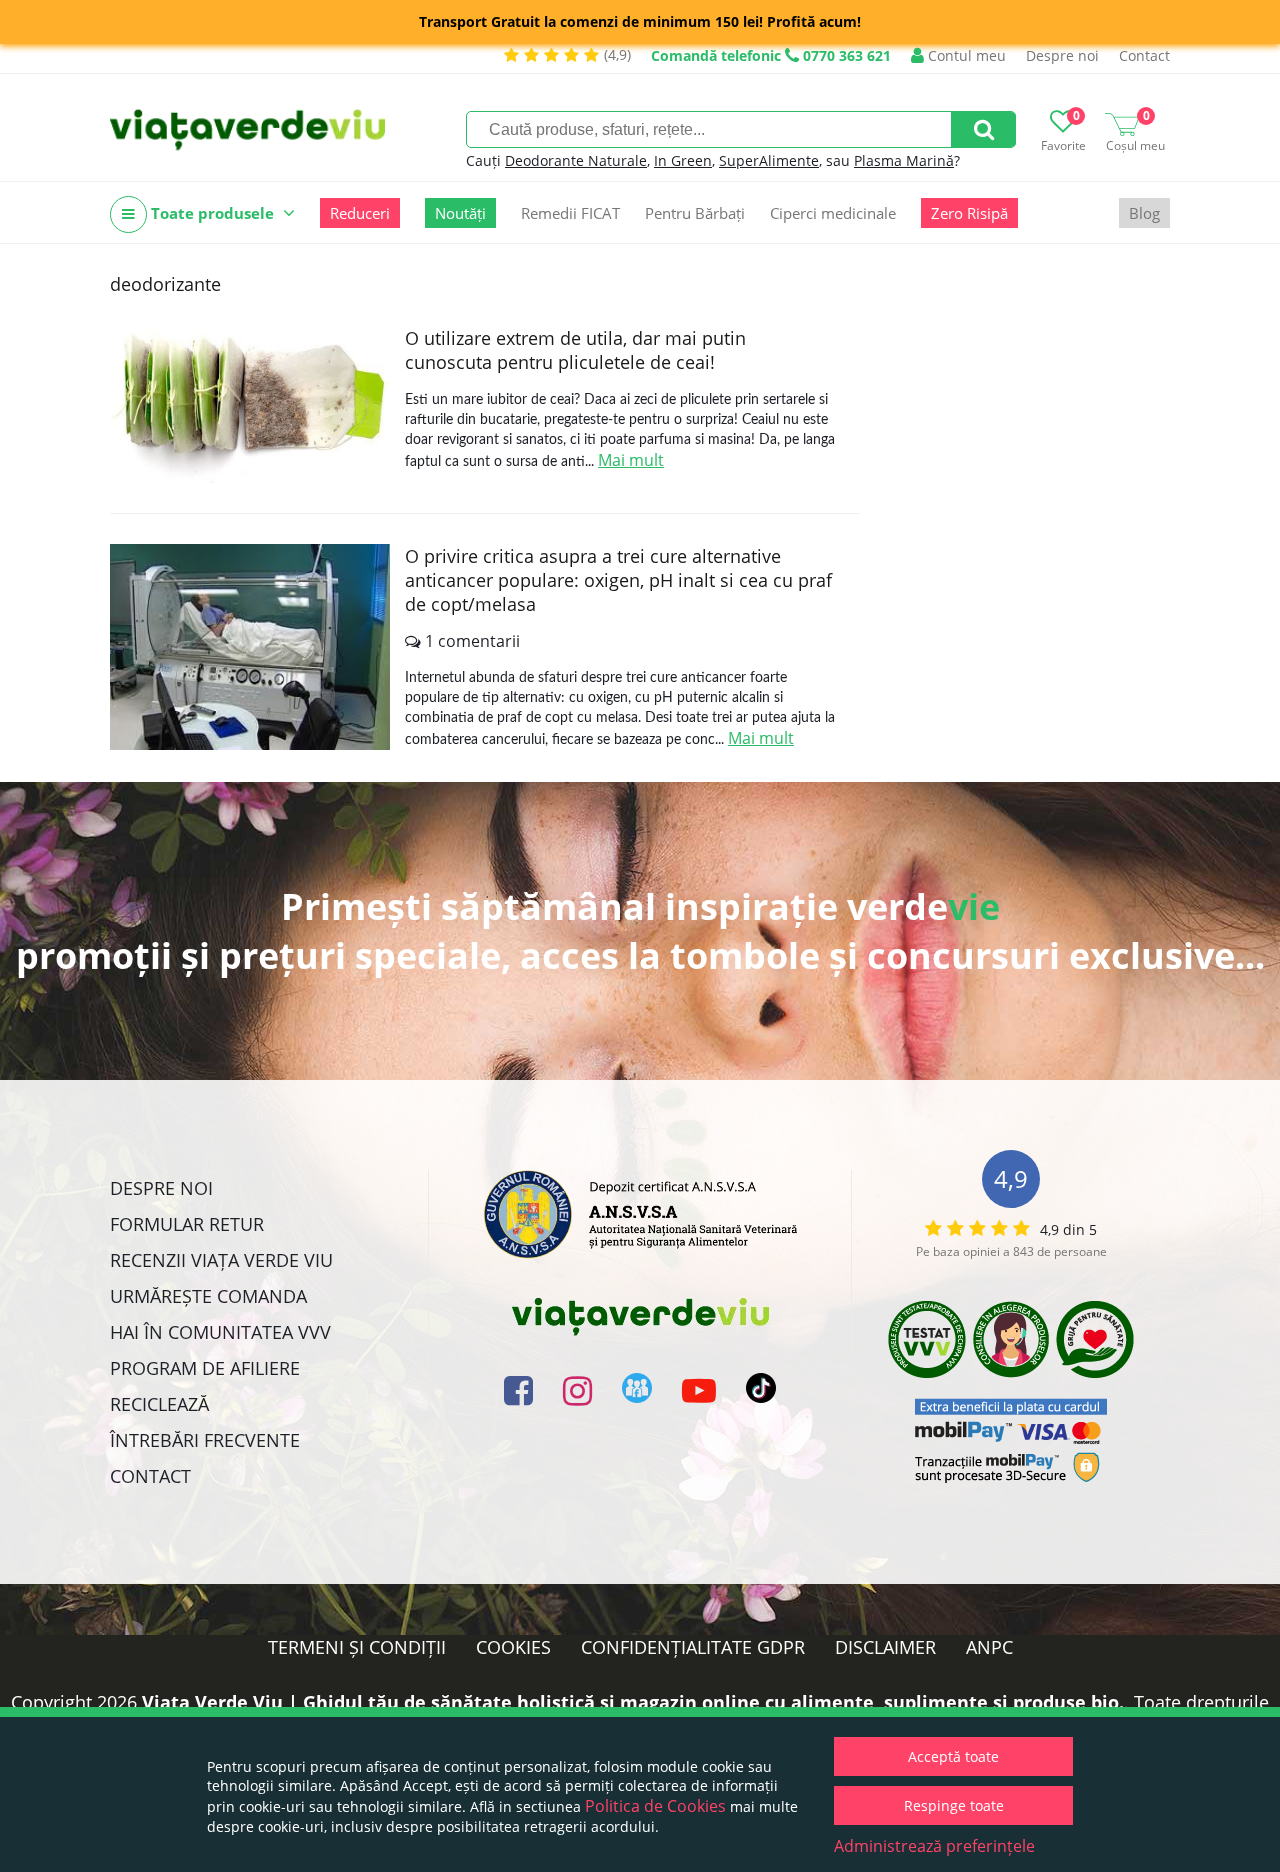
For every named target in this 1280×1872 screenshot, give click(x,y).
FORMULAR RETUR (187, 1224)
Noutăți (460, 213)
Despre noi (1062, 55)
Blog (1144, 213)
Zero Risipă (969, 213)
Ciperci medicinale (833, 213)
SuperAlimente (769, 160)
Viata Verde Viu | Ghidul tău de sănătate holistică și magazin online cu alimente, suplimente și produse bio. (633, 1702)
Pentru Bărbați (695, 213)
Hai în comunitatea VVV (220, 1332)
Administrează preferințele (934, 1846)
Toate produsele (212, 213)
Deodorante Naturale (576, 160)
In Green (683, 160)
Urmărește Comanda (208, 1296)
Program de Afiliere (205, 1368)
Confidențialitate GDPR (693, 1647)
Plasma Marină (904, 160)
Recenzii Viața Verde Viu (221, 1260)
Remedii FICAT (570, 213)
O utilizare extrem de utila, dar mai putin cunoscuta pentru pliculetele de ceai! (575, 350)
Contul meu (965, 55)
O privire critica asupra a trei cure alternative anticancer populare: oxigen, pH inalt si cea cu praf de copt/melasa (618, 580)
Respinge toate (954, 1805)
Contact (1144, 55)
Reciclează (159, 1404)
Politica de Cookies (655, 1806)
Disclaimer (885, 1647)
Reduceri (360, 213)
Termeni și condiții (357, 1647)
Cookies (513, 1647)
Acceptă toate (953, 1756)
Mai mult (631, 460)
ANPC (989, 1647)
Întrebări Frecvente (205, 1440)
